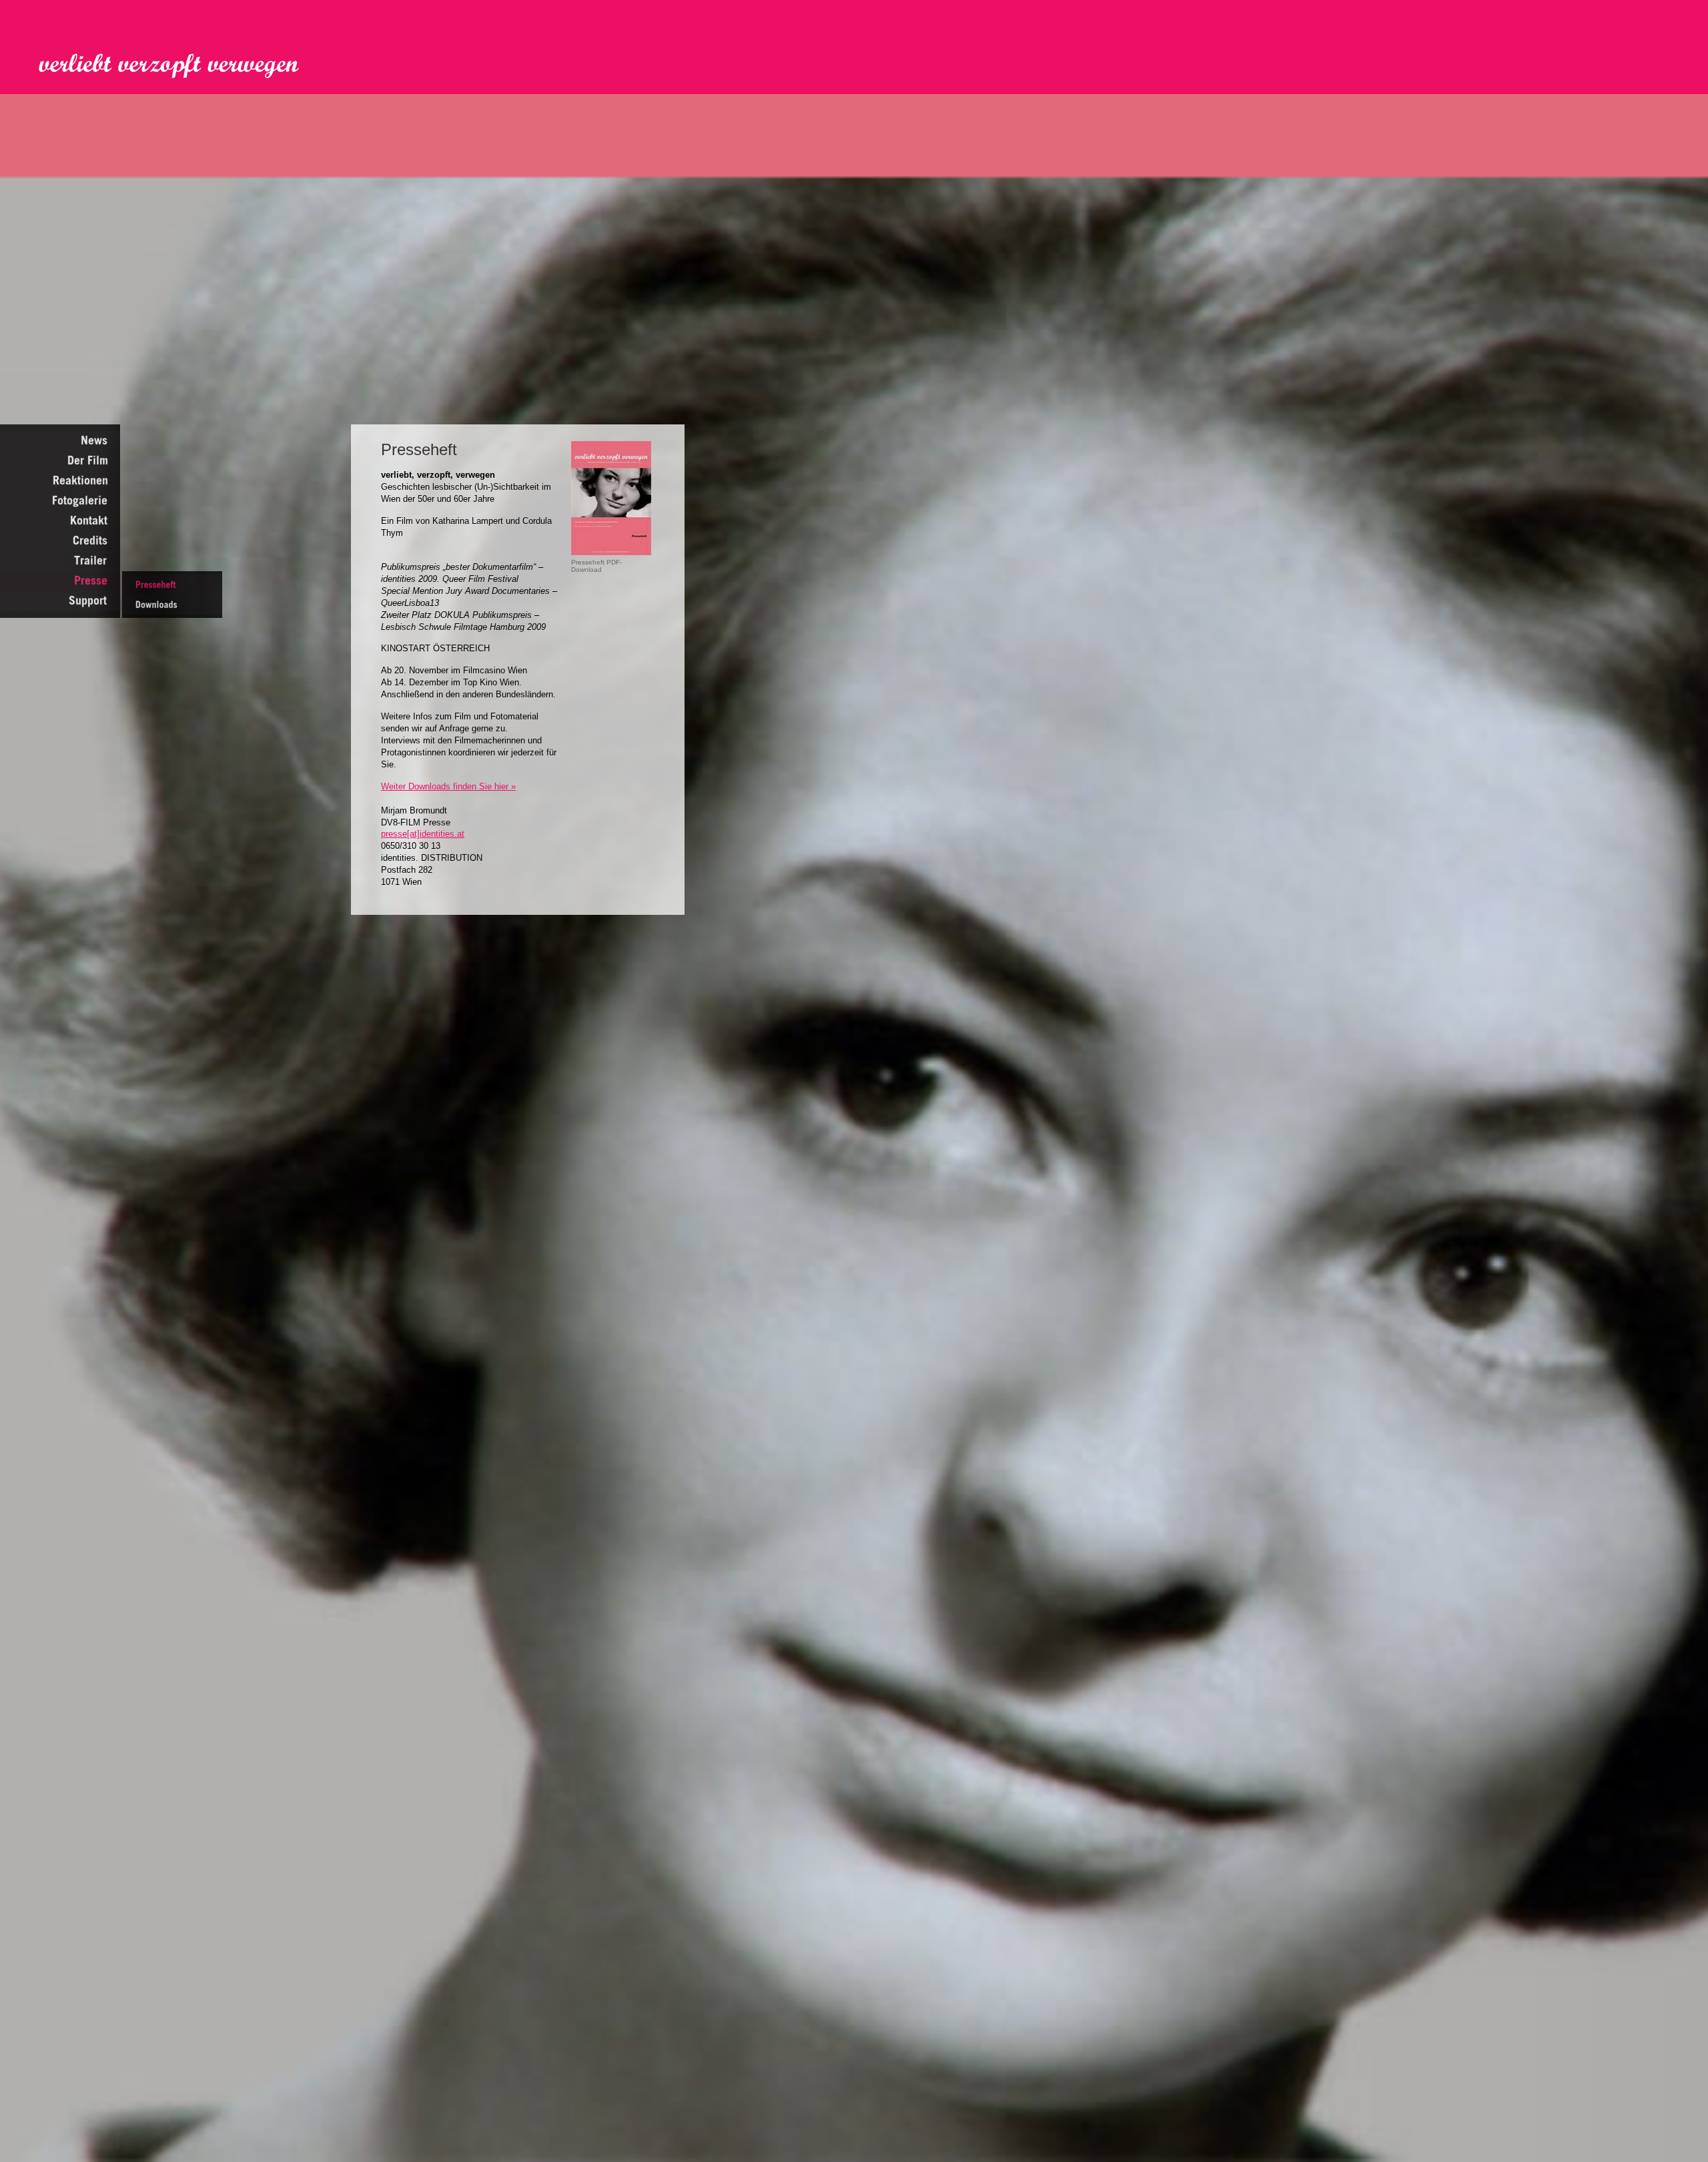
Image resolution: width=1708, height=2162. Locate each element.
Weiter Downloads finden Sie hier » (448, 786)
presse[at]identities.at (423, 834)
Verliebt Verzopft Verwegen (178, 66)
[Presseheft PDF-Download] (611, 552)
